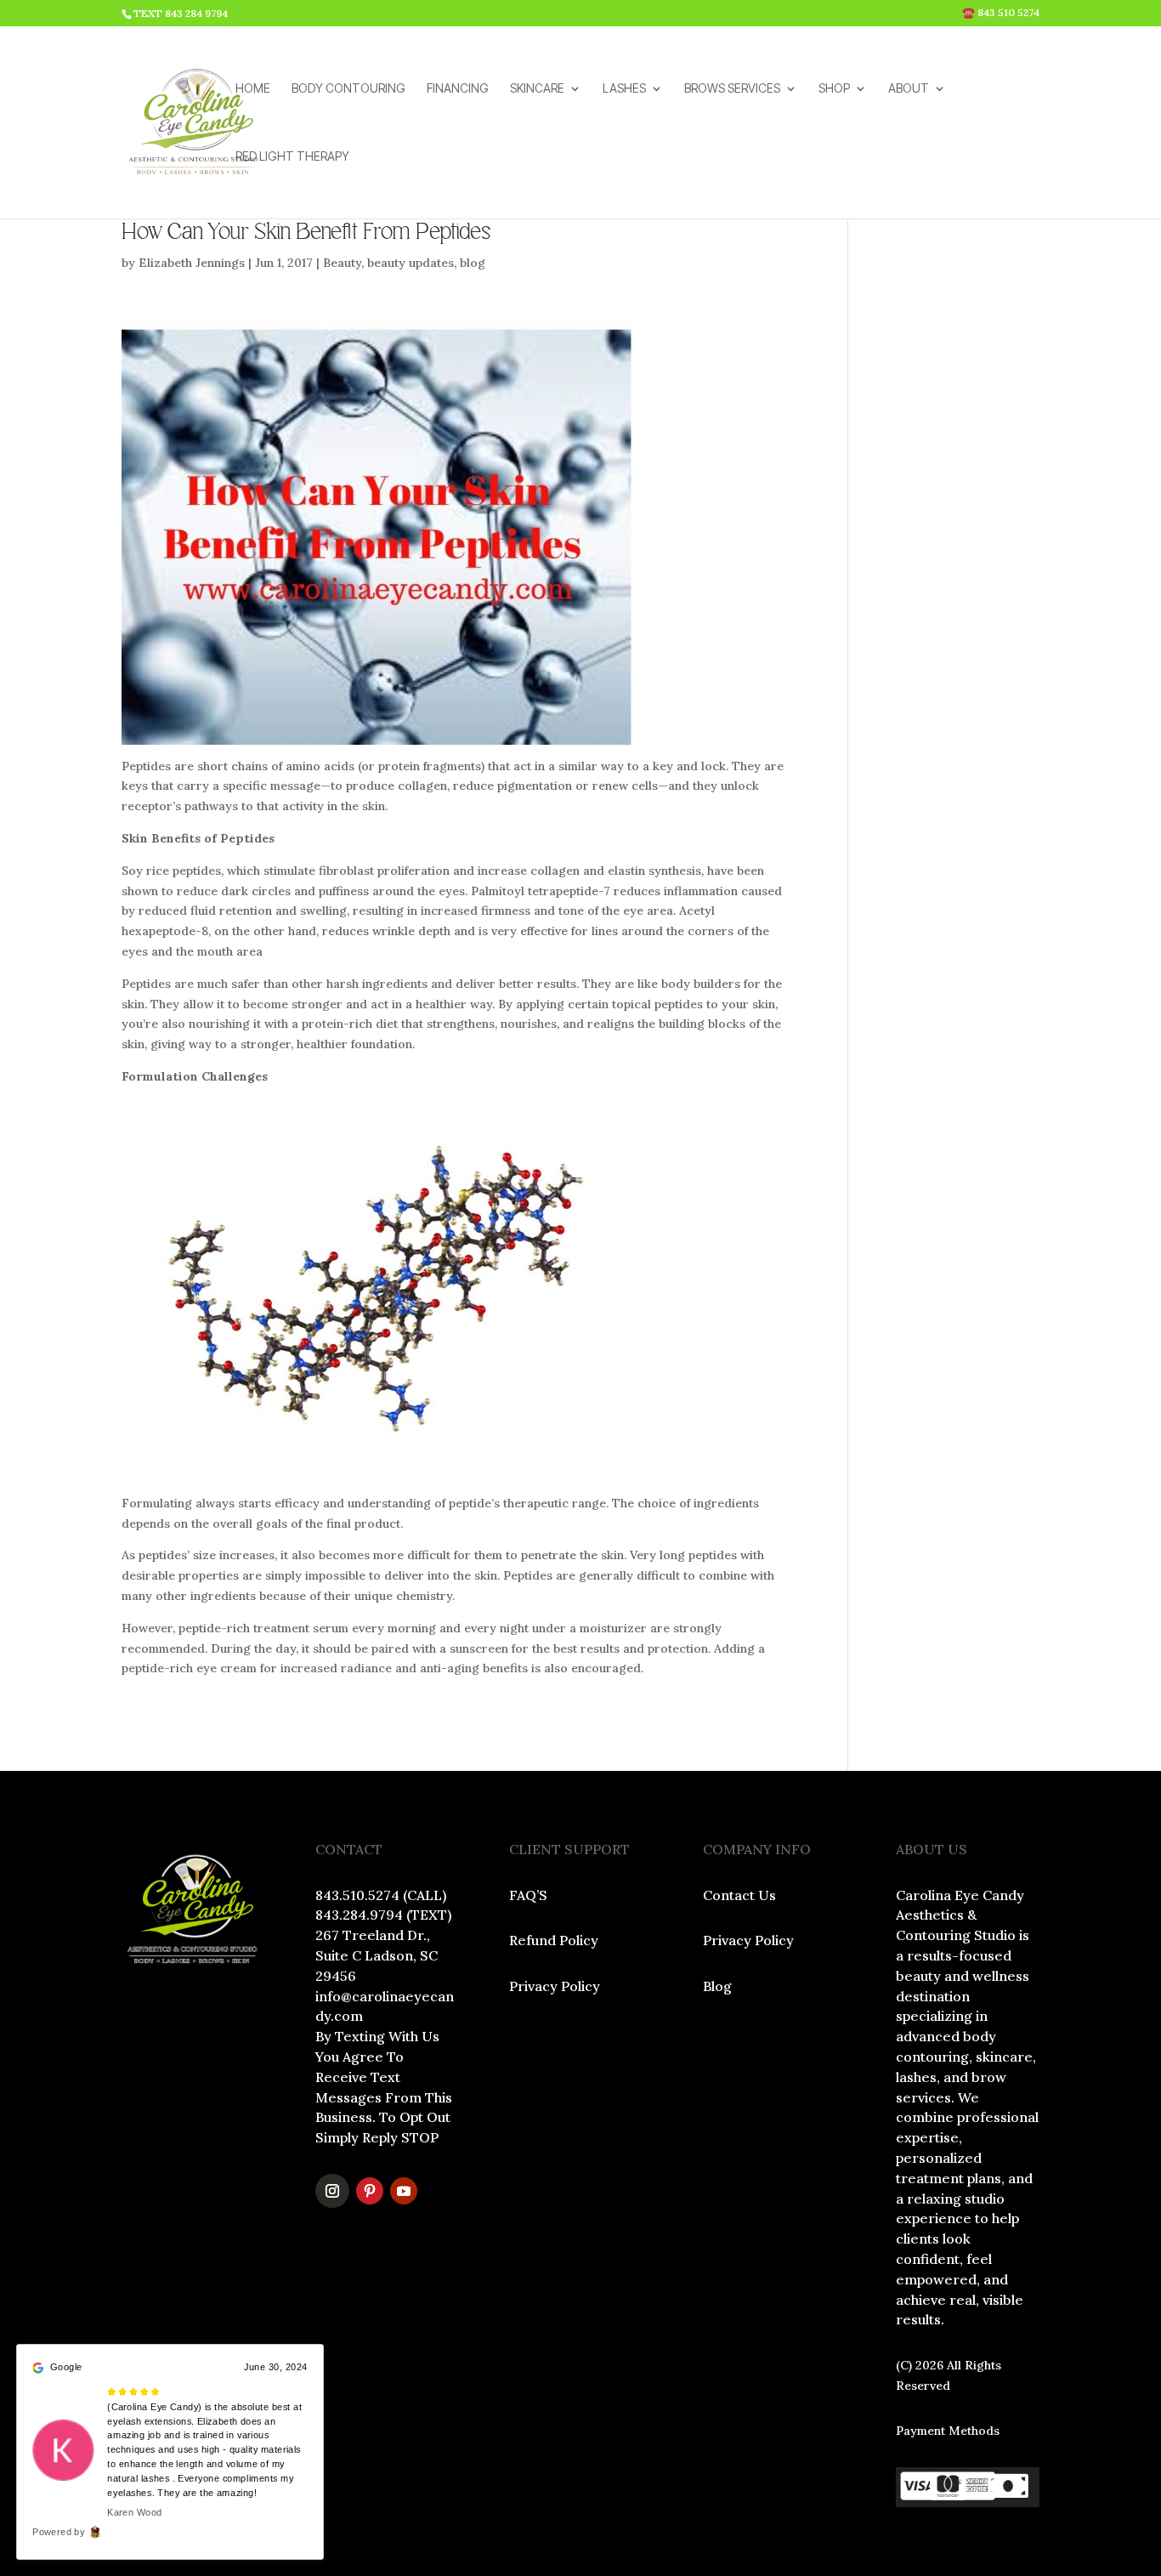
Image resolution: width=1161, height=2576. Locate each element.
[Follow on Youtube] (404, 2191)
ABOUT (909, 89)
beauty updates (411, 263)
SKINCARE (537, 89)
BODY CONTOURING (348, 89)
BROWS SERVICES (732, 89)
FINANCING (458, 89)
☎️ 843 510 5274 (1001, 13)
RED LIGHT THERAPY (292, 157)
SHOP (834, 89)
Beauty (342, 263)
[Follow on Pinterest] (370, 2191)
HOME (253, 89)
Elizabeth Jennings (192, 263)
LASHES (624, 89)
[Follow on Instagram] (332, 2191)
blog (473, 263)
